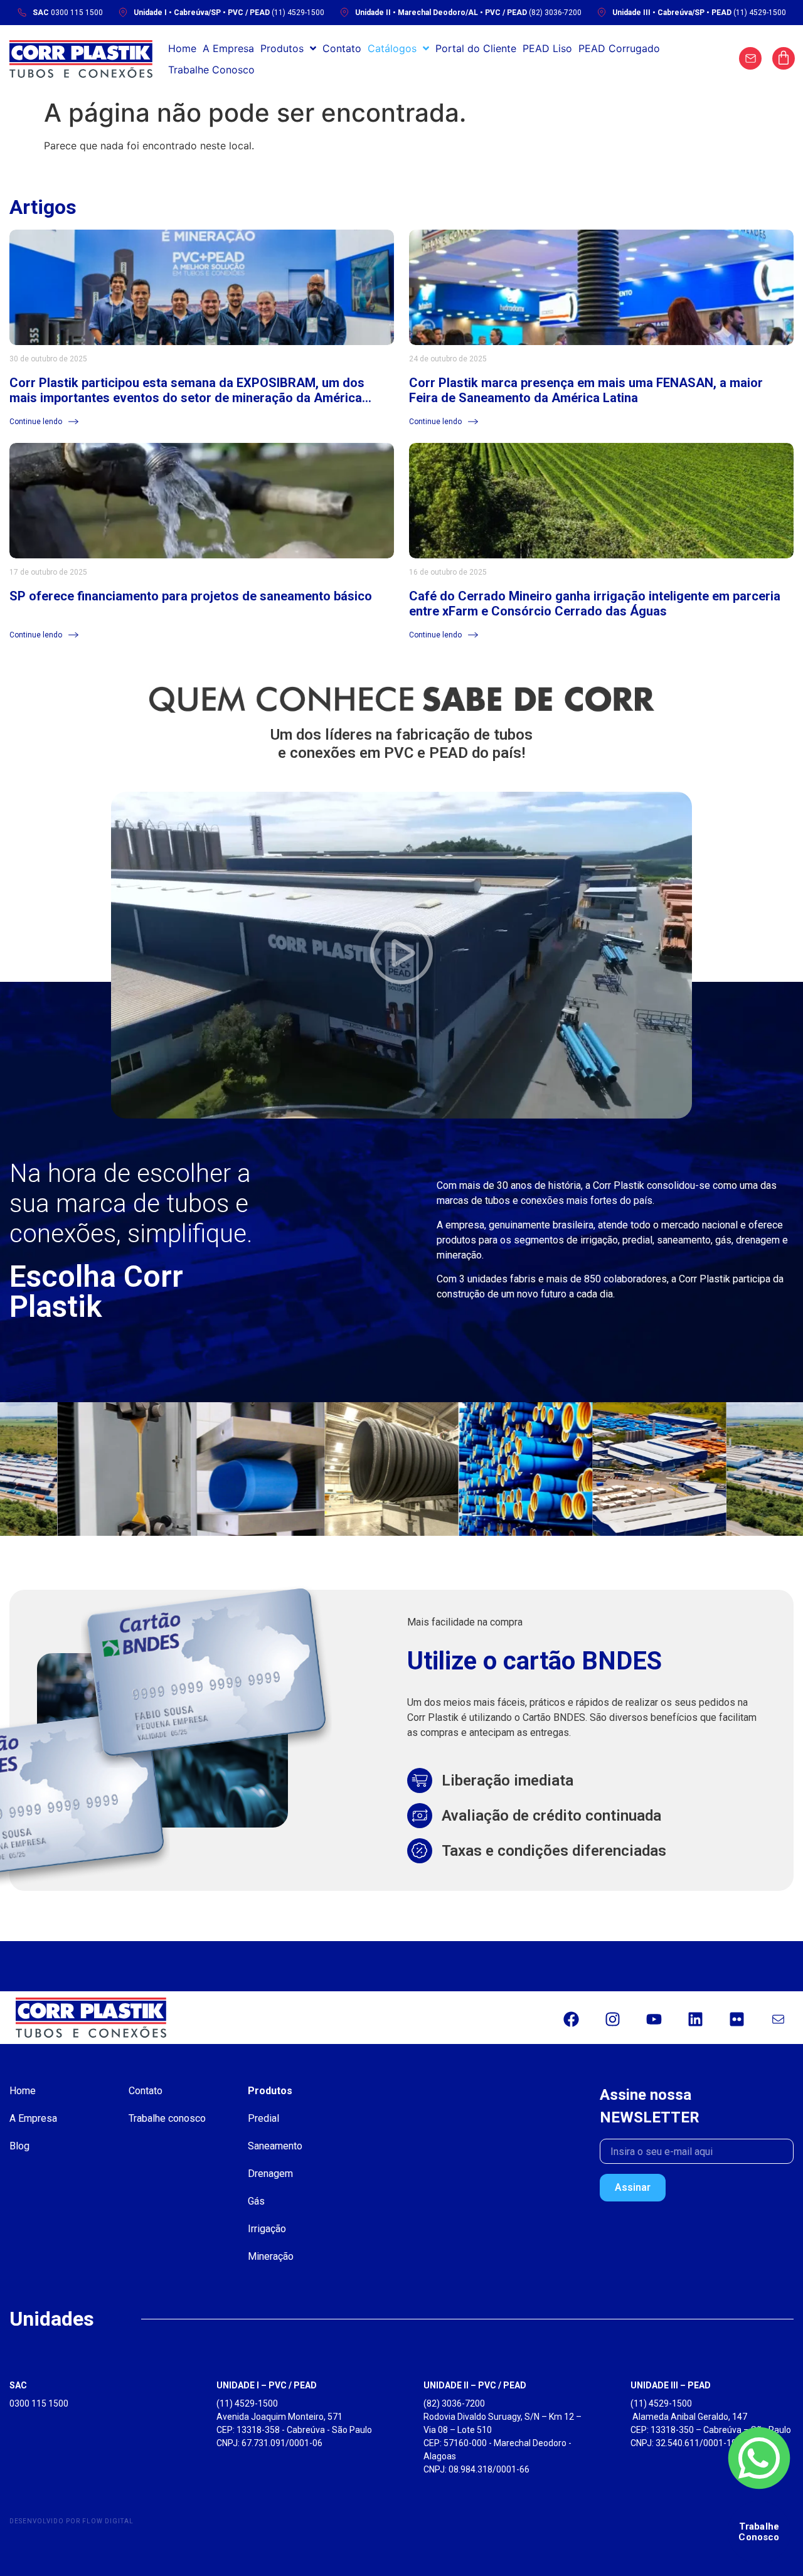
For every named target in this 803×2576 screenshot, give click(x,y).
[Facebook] (571, 2020)
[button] (401, 955)
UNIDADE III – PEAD (671, 2385)
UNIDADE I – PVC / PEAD (267, 2385)
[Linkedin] (695, 2020)
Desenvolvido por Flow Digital (72, 2521)
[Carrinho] (784, 58)
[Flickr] (737, 2020)
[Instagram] (612, 2020)
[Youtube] (654, 2020)
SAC (18, 2385)
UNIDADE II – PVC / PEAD (475, 2385)
